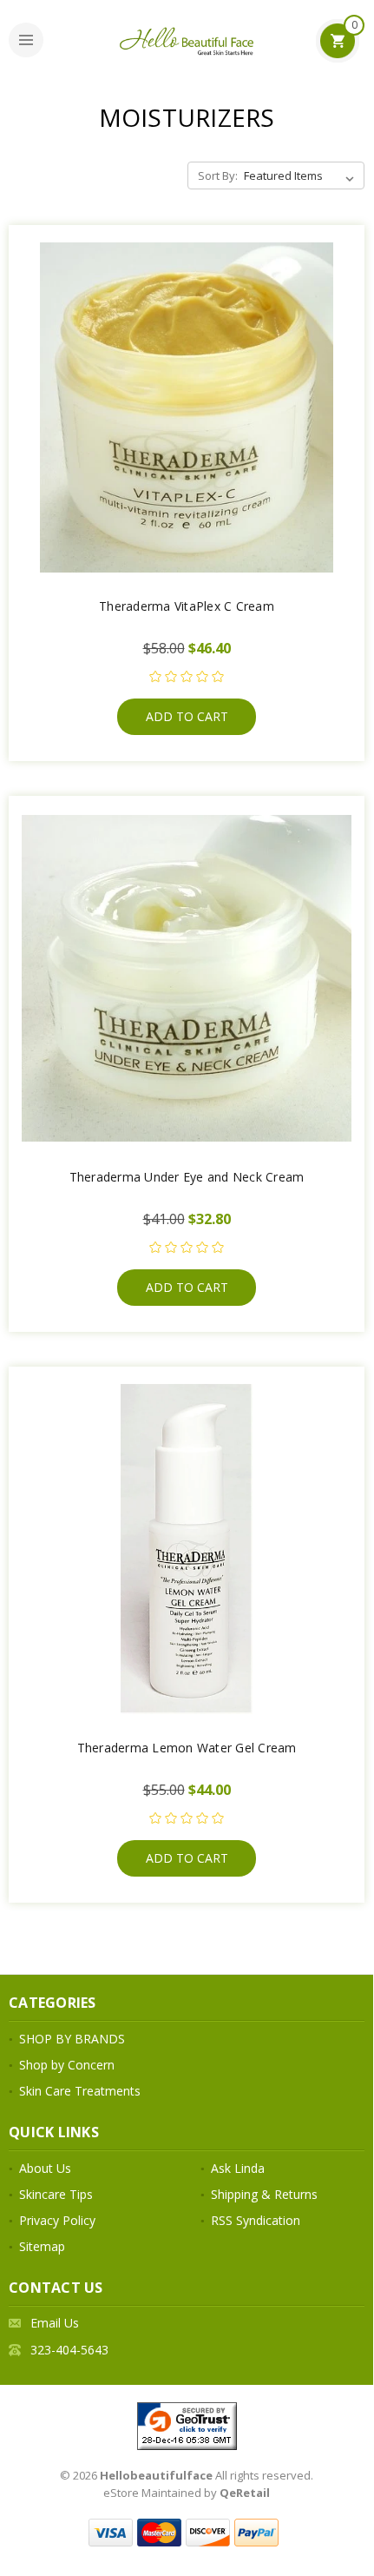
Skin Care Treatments (80, 2091)
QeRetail (245, 2493)
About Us (45, 2168)
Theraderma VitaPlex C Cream (187, 606)
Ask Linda (238, 2168)
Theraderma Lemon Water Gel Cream (187, 1748)
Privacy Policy (57, 2220)
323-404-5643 (69, 2350)
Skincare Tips (56, 2194)
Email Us (55, 2323)
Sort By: (218, 175)
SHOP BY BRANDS (72, 2039)
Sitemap (42, 2246)
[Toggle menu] (26, 40)
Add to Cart (187, 716)
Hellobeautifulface (156, 2475)
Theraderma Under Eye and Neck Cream (187, 1177)
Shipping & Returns (264, 2194)
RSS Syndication (256, 2220)
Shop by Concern (67, 2065)
